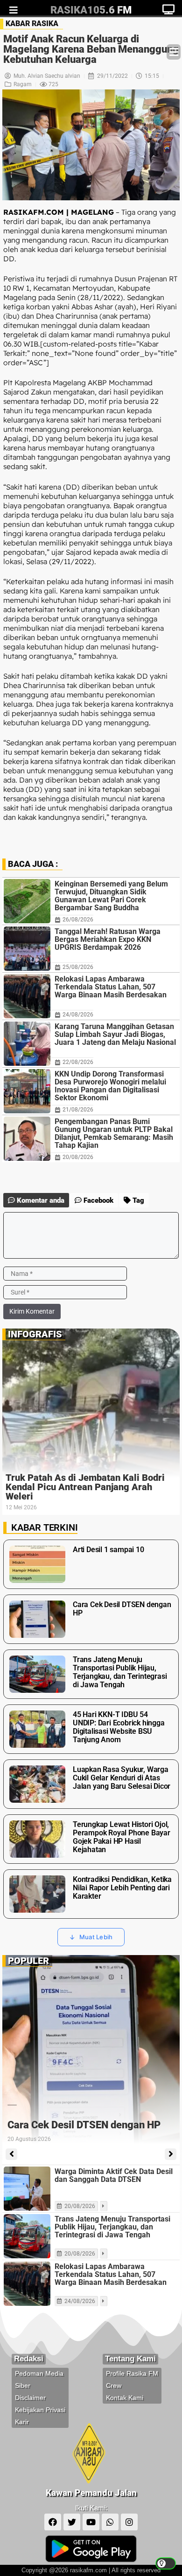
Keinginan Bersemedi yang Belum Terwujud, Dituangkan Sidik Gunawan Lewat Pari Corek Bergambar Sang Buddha (111, 896)
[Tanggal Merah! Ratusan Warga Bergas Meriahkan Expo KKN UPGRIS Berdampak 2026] (27, 949)
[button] (174, 52)
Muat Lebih (96, 1937)
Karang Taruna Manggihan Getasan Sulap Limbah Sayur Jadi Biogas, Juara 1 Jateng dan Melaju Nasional (115, 1034)
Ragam (23, 84)
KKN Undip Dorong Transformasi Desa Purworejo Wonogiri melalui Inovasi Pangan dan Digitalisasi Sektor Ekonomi (110, 1086)
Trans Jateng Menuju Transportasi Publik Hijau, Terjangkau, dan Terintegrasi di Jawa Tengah (112, 2227)
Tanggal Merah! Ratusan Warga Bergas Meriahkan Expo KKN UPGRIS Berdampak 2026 (108, 939)
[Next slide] (171, 2154)
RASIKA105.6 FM (91, 10)
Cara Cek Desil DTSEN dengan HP (84, 2125)
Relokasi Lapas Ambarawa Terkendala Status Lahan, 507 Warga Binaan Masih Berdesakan (111, 987)
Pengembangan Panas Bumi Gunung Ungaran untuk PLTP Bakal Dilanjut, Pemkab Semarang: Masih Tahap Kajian (114, 1133)
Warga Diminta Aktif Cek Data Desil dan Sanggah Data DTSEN (114, 2175)
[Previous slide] (11, 2154)
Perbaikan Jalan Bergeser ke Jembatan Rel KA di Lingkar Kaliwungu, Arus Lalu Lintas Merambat (89, 1487)
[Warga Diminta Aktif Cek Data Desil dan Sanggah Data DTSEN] (27, 2189)
